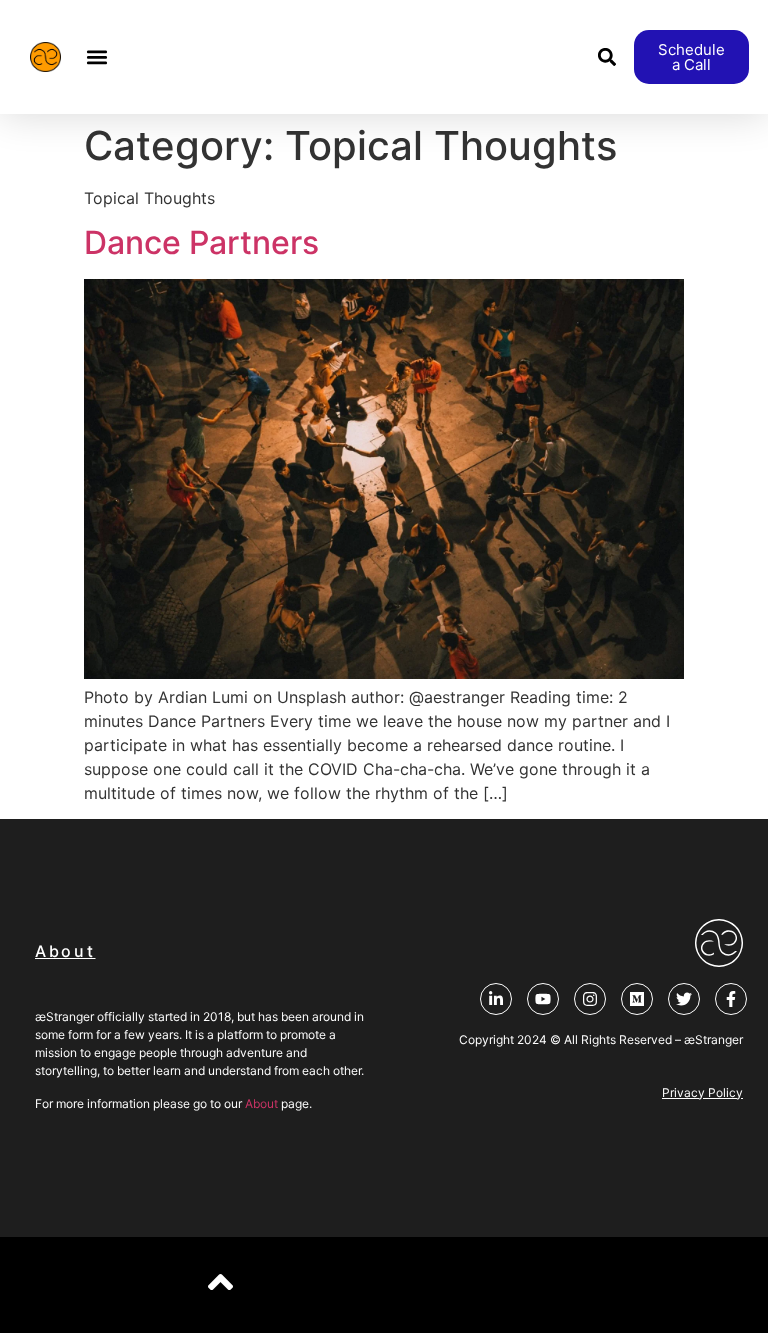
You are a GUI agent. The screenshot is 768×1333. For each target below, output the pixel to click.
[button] (97, 57)
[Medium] (637, 999)
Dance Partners (201, 242)
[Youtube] (543, 999)
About (261, 1103)
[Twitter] (684, 999)
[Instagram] (590, 999)
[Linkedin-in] (496, 999)
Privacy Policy (702, 1092)
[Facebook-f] (731, 999)
